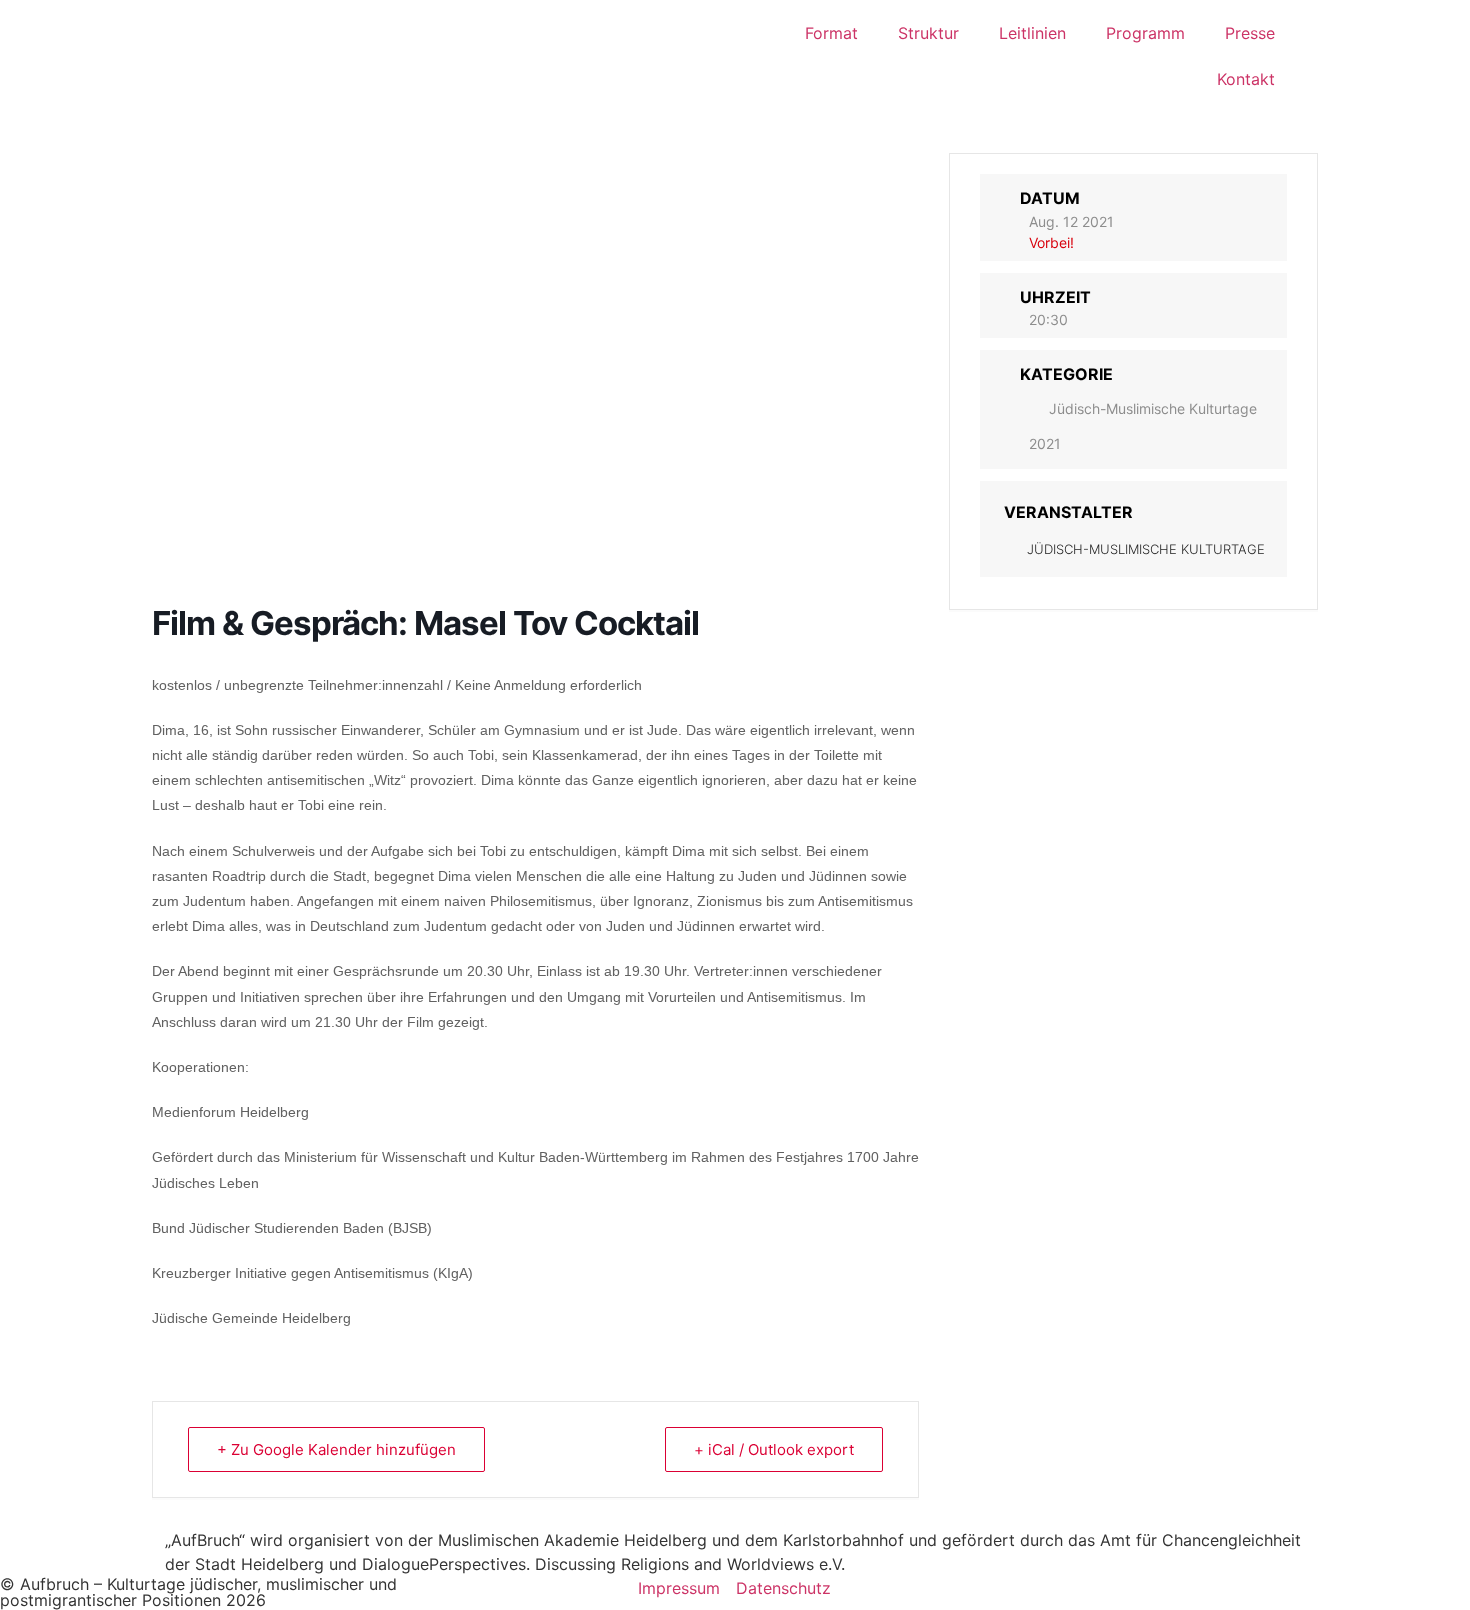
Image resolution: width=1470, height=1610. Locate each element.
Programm (1145, 33)
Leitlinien (1032, 33)
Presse (1250, 33)
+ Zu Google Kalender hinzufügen (336, 1449)
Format (831, 33)
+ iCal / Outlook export (774, 1449)
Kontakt (1246, 79)
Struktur (928, 33)
